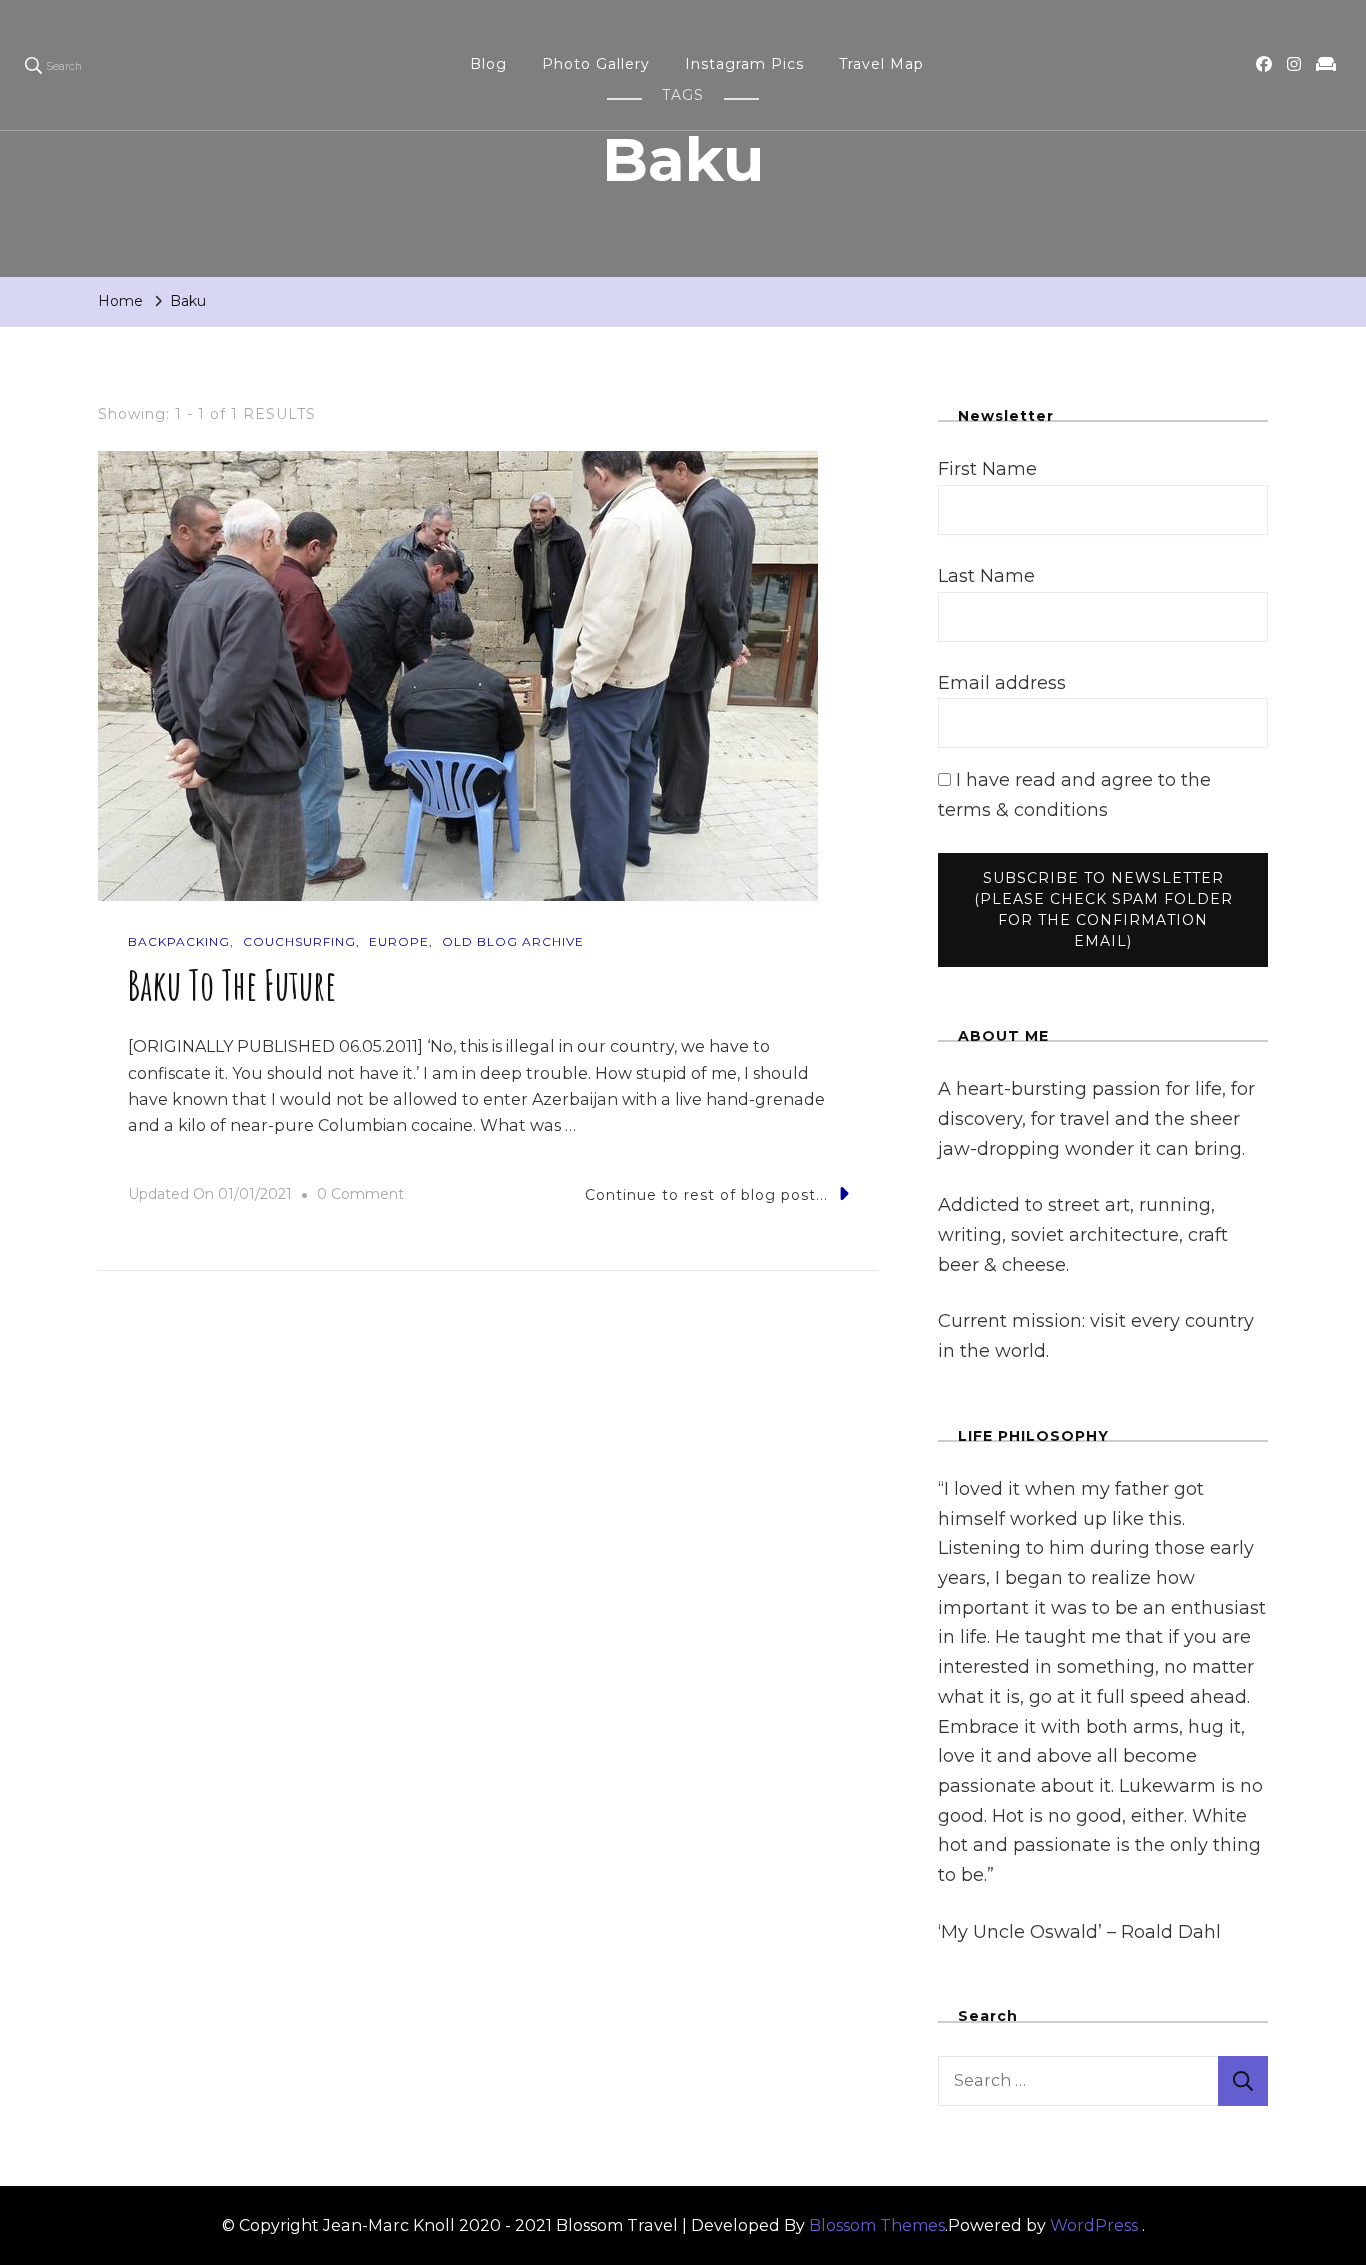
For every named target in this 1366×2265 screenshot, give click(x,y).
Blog (488, 64)
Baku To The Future (232, 984)
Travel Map (881, 64)
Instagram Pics (744, 64)
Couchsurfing (299, 941)
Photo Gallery (596, 64)
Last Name (986, 576)
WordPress (1094, 2225)
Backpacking (179, 941)
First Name (987, 469)
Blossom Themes (877, 2225)
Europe (399, 941)
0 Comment (360, 1197)
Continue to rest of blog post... (706, 1195)
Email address (1002, 683)
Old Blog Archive (513, 941)
